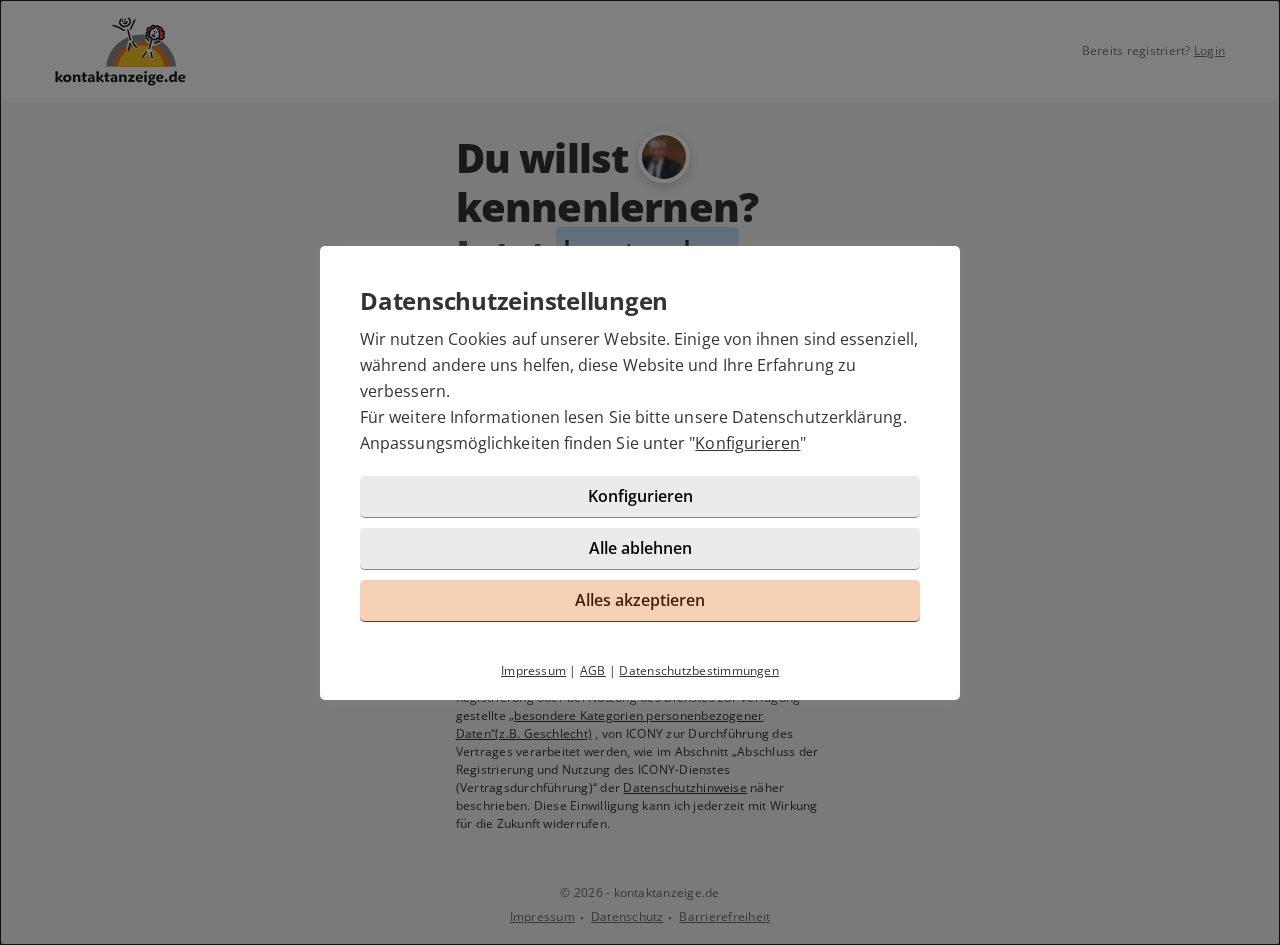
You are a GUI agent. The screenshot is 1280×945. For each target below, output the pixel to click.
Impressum (533, 670)
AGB (593, 670)
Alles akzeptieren (640, 600)
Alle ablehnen (640, 548)
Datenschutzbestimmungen (699, 670)
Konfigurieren (747, 443)
